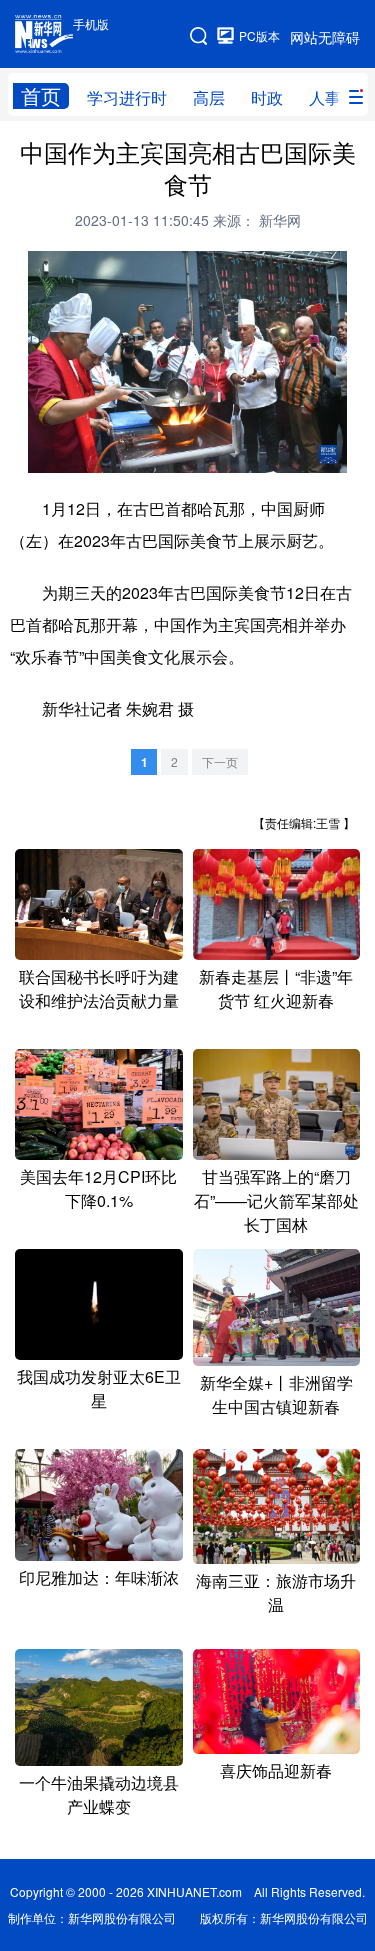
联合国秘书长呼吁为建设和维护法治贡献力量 (99, 988)
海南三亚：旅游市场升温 (276, 1592)
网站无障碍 (325, 37)
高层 (209, 97)
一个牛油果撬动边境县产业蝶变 (99, 1794)
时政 (267, 97)
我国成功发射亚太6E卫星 (99, 1388)
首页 (41, 96)
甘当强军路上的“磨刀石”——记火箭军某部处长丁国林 (276, 1200)
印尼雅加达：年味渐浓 (99, 1577)
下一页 (220, 761)
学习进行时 (127, 97)
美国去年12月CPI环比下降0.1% (98, 1188)
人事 (325, 97)
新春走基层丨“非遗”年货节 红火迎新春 (276, 988)
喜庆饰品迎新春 (276, 1770)
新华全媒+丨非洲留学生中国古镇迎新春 (276, 1394)
